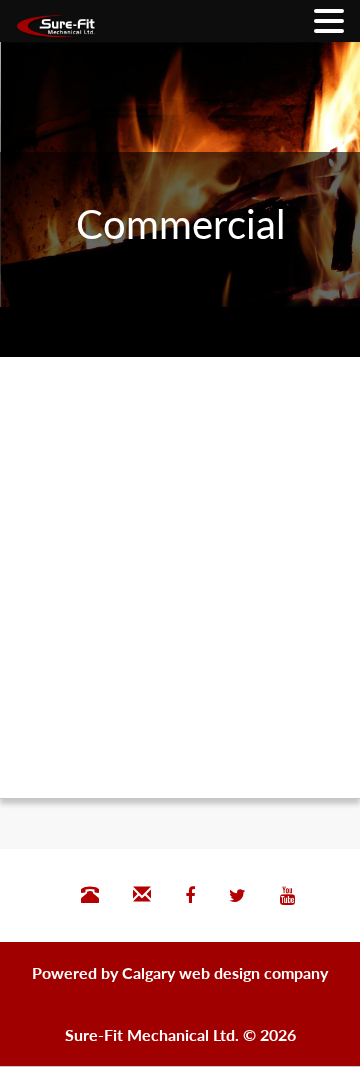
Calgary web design (191, 972)
